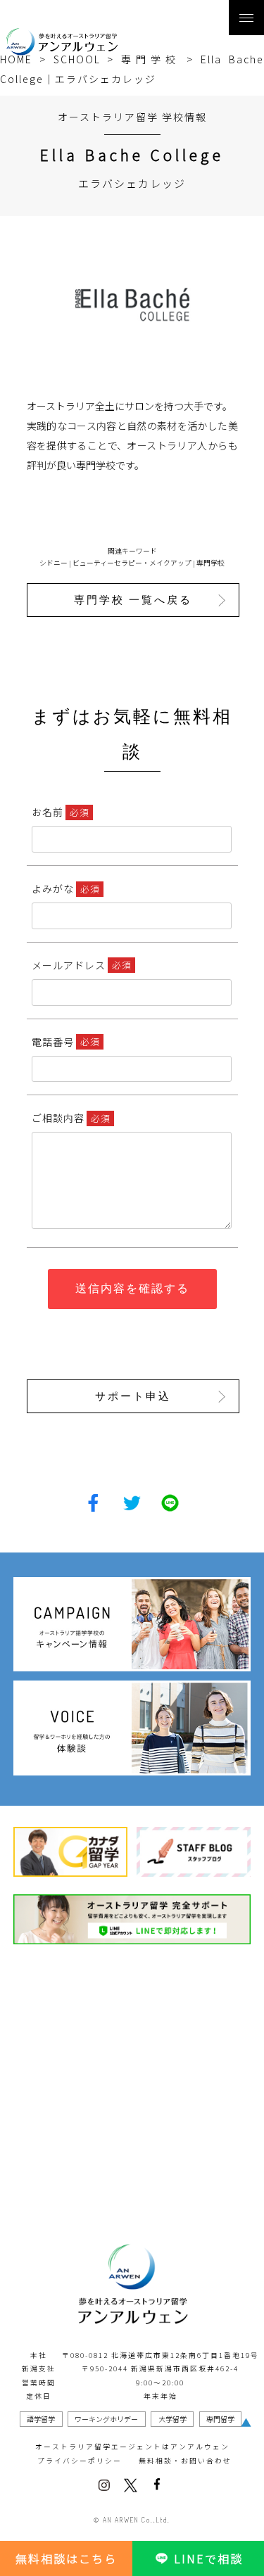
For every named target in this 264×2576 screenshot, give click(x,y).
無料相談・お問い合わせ (185, 2461)
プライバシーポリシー (80, 2461)
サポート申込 (133, 1396)
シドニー (54, 563)
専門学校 (210, 563)
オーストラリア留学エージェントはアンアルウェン (132, 2447)
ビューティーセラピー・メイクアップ (132, 563)
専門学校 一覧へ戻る (133, 600)
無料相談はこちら (66, 2558)
